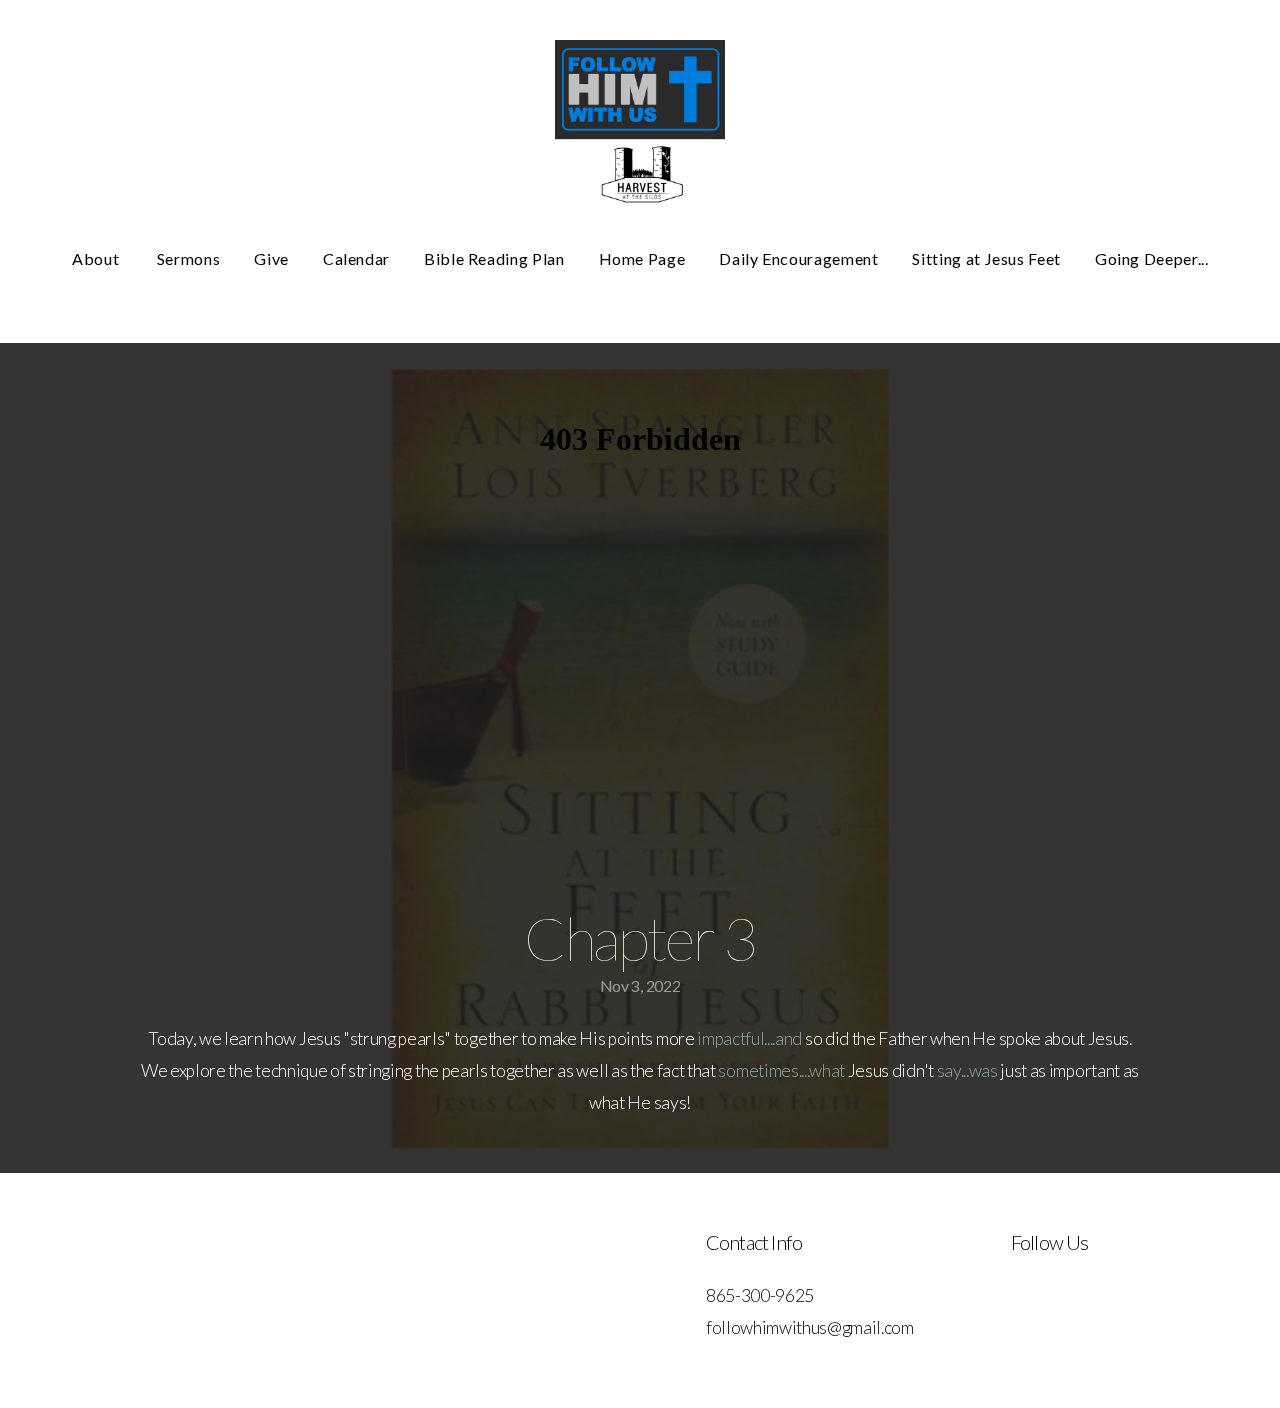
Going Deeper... (1152, 258)
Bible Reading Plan (494, 258)
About (97, 258)
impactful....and (749, 1038)
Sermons (188, 258)
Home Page (642, 258)
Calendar (356, 258)
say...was (967, 1070)
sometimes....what (781, 1070)
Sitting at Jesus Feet (986, 258)
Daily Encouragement (798, 258)
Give (271, 258)
